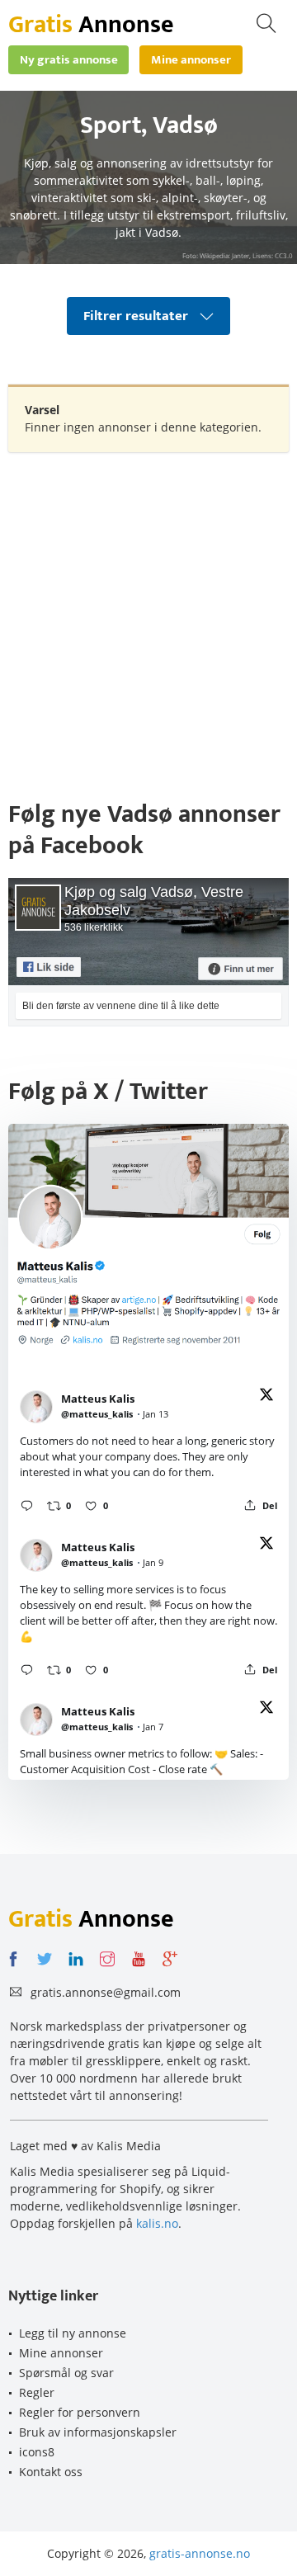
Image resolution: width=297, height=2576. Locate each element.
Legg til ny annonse (73, 2333)
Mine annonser (61, 2353)
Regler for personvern (80, 2412)
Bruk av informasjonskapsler (98, 2432)
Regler (37, 2392)
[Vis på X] (266, 1397)
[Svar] (27, 1505)
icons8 (37, 2452)
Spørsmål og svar (66, 2373)
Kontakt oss (51, 2472)
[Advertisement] (148, 617)
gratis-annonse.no (200, 2553)
